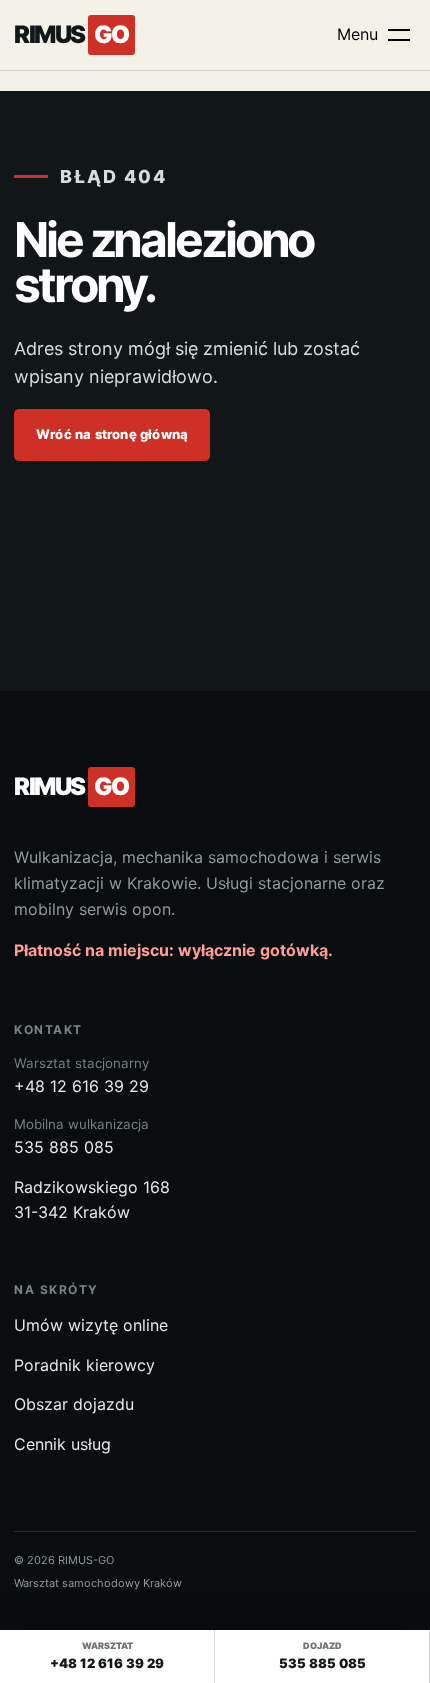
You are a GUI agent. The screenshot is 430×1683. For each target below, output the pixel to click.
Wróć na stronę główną (112, 434)
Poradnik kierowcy (84, 1365)
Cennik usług (62, 1444)
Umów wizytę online (91, 1325)
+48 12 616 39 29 (81, 1075)
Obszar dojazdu (74, 1404)
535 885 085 (81, 1136)
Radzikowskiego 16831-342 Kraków (92, 1200)
